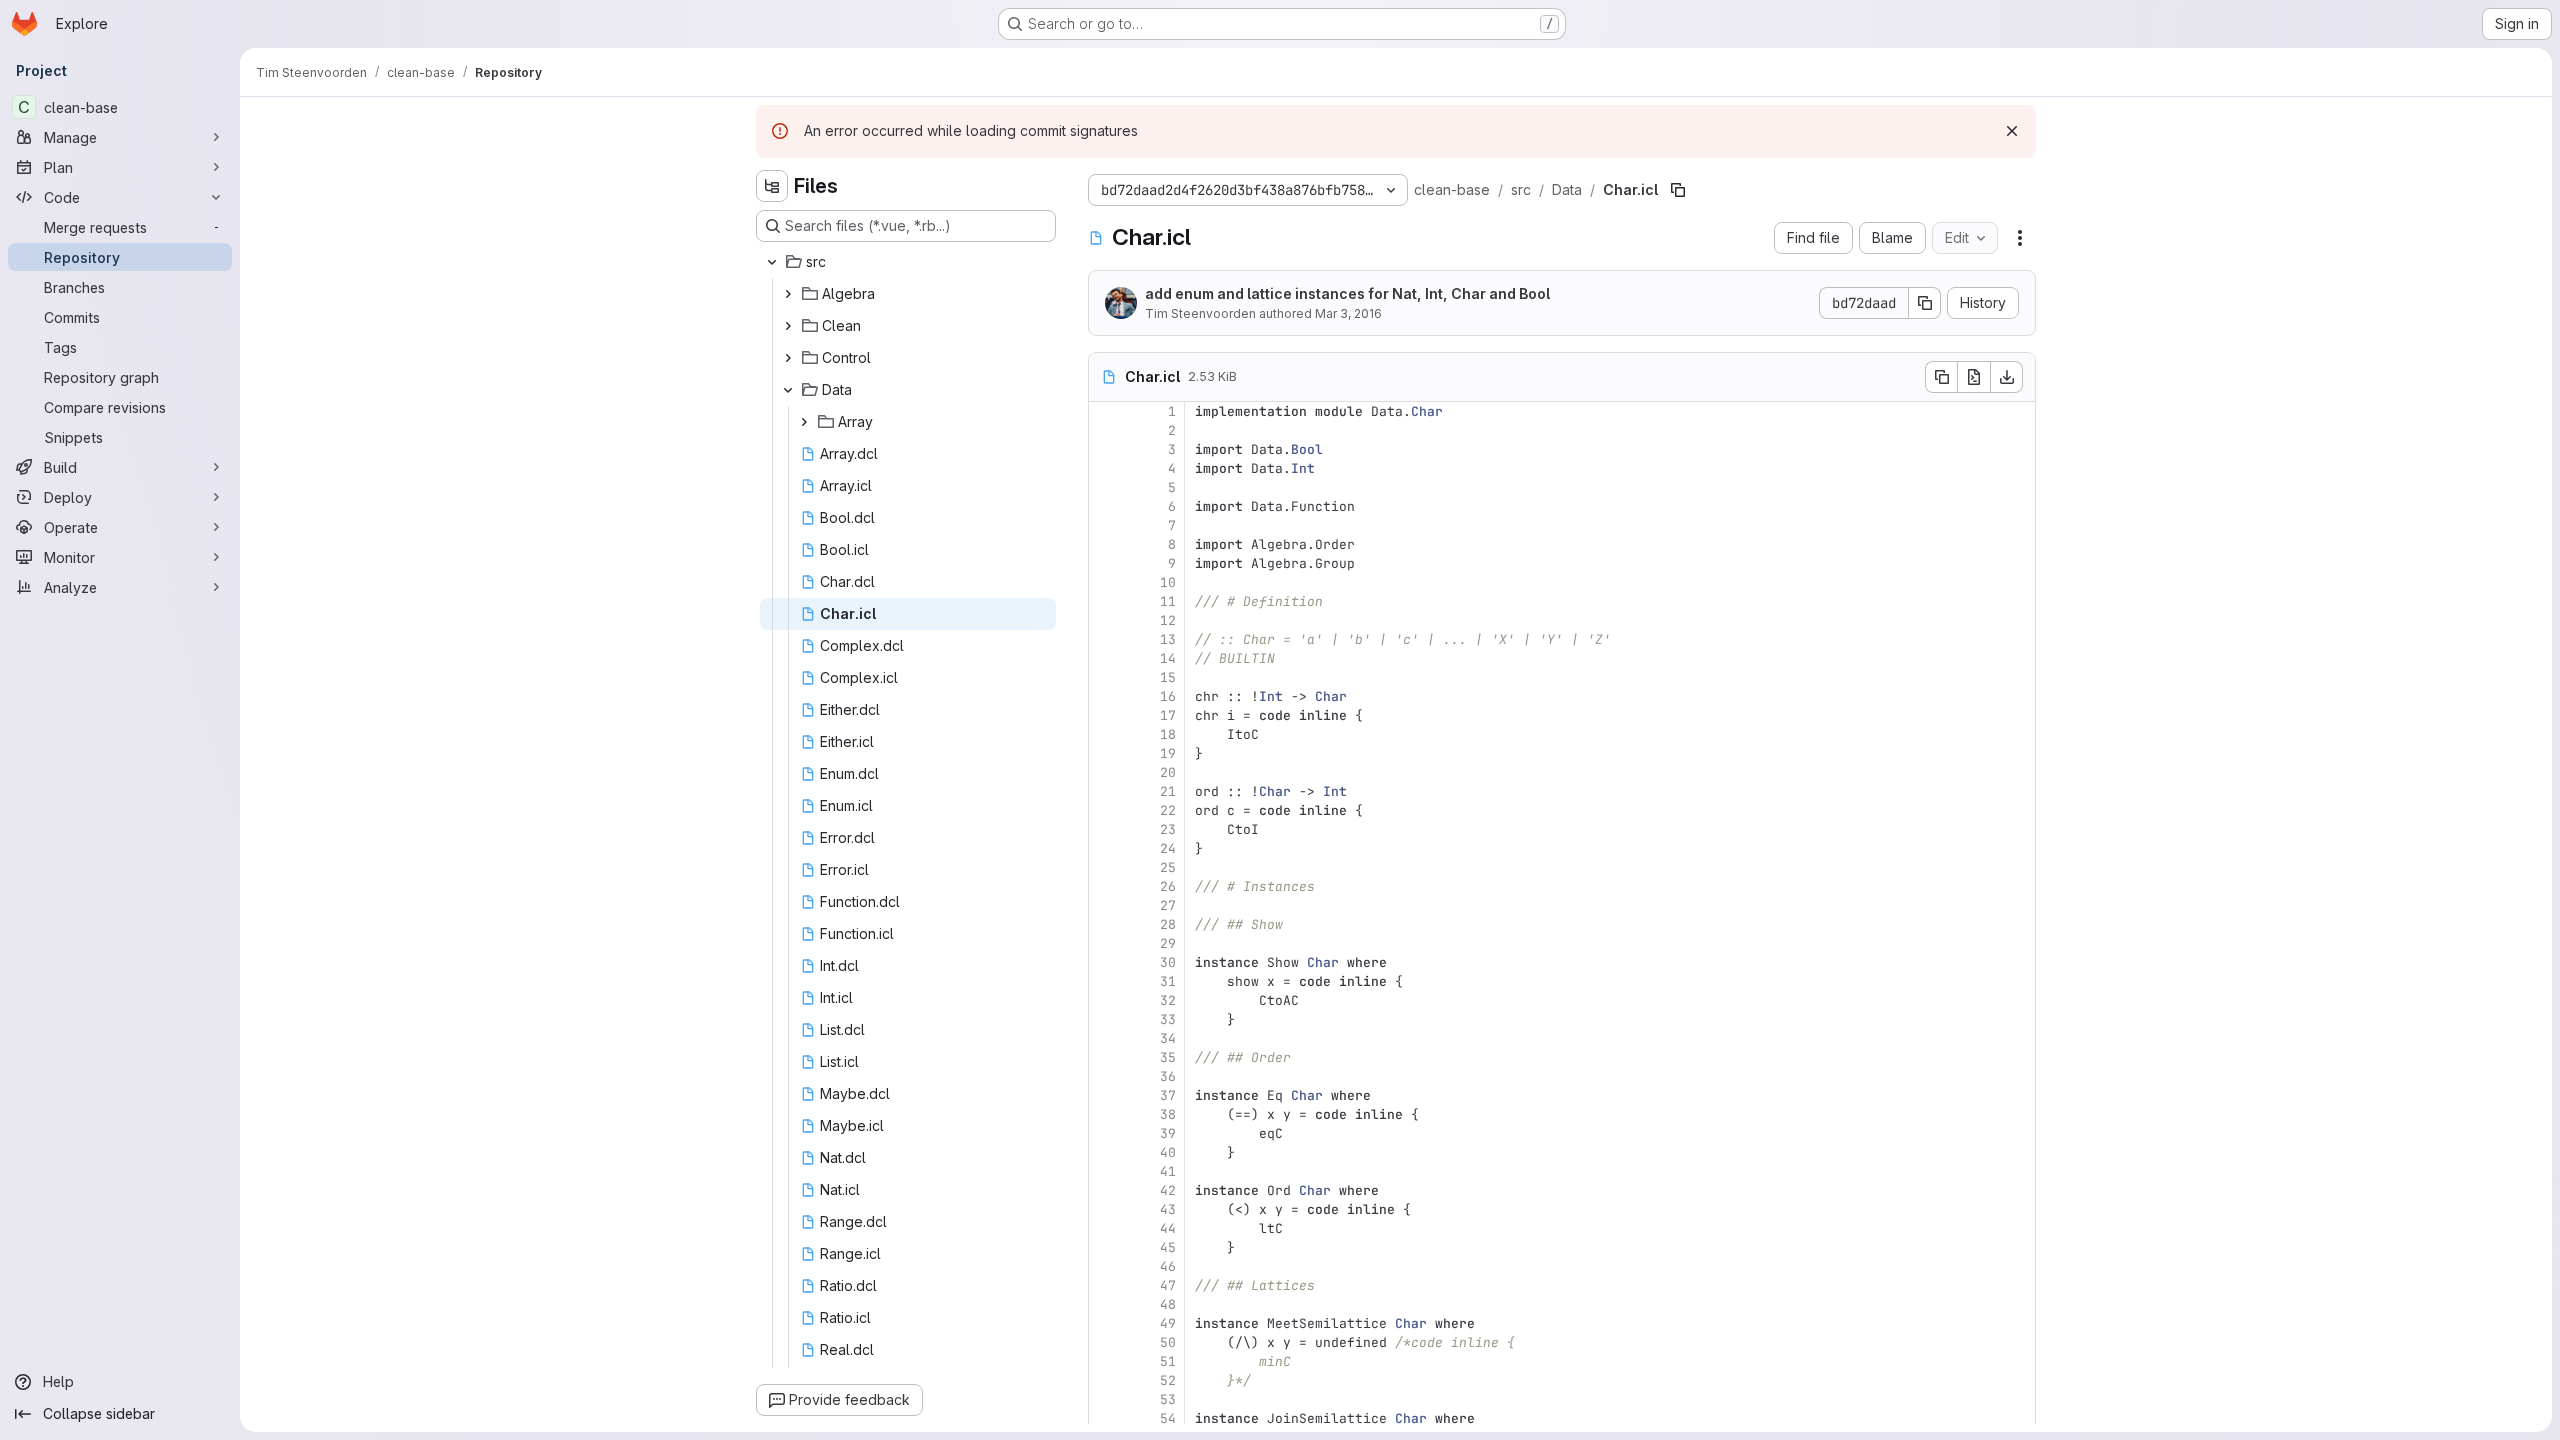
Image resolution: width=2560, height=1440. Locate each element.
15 (1168, 677)
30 (1168, 962)
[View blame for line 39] (1106, 1133)
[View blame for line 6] (1106, 506)
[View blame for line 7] (1106, 525)
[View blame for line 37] (1106, 1095)
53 (1168, 1399)
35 (1168, 1057)
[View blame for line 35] (1106, 1057)
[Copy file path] (1678, 190)
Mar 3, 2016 (1348, 313)
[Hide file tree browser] (772, 186)
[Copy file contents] (1941, 377)
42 (1168, 1190)
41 (1168, 1171)
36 (1168, 1076)
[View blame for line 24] (1106, 848)
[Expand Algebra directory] (788, 294)
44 (1168, 1228)
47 (1168, 1285)
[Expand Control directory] (788, 358)
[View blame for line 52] (1106, 1380)
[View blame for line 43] (1106, 1209)
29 (1168, 943)
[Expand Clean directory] (788, 326)
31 (1168, 981)
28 (1168, 924)
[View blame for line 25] (1106, 867)
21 (1168, 791)
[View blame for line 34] (1106, 1038)
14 (1168, 658)
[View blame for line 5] (1106, 487)
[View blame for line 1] (1106, 411)
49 (1168, 1323)
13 (1168, 639)
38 (1168, 1114)
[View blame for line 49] (1106, 1323)
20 (1168, 772)
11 (1168, 601)
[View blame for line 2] (1106, 430)
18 (1168, 734)
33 (1168, 1019)
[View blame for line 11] (1106, 601)
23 (1168, 829)
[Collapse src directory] (772, 262)
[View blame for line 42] (1106, 1190)
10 (1168, 582)
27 (1168, 905)
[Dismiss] (2012, 131)
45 (1168, 1247)
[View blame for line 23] (1106, 829)
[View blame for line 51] (1106, 1361)
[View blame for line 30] (1106, 962)
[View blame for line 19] (1106, 753)
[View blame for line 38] (1106, 1114)
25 (1168, 867)
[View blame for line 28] (1106, 924)
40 (1168, 1152)
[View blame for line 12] (1106, 620)
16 (1168, 696)
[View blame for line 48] (1106, 1304)
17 (1168, 715)
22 (1168, 810)
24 (1168, 848)
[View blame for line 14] (1106, 658)
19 (1168, 753)
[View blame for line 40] (1106, 1152)
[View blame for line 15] (1106, 677)
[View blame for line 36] (1106, 1076)
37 (1168, 1095)
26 (1168, 886)
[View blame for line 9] (1106, 563)
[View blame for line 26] (1106, 886)
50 (1168, 1342)
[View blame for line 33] (1106, 1019)
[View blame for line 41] (1106, 1171)
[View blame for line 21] (1106, 791)
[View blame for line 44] (1106, 1228)
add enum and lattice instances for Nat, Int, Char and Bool (1347, 293)
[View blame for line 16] (1106, 696)
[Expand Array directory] (804, 422)
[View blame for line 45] (1106, 1247)
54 (1168, 1418)
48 (1168, 1304)
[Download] (2007, 377)
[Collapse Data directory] (788, 390)
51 (1168, 1361)
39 (1168, 1133)
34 (1168, 1038)
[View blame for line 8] (1106, 544)
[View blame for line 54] (1106, 1418)
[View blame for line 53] (1106, 1399)
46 (1168, 1266)
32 (1168, 1000)
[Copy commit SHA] (1925, 303)
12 (1168, 620)
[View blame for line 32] (1106, 1000)
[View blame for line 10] (1106, 582)
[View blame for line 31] (1106, 981)
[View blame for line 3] (1106, 449)
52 (1168, 1380)
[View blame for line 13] (1106, 639)
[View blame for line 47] (1106, 1285)
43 (1168, 1209)
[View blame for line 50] (1106, 1342)
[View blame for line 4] (1106, 468)
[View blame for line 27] (1106, 905)
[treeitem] (908, 262)
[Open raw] (1974, 377)
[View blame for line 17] (1106, 715)
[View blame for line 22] (1106, 810)
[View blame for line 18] (1106, 734)
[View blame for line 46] (1106, 1266)
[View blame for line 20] (1106, 772)
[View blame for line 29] (1106, 943)
